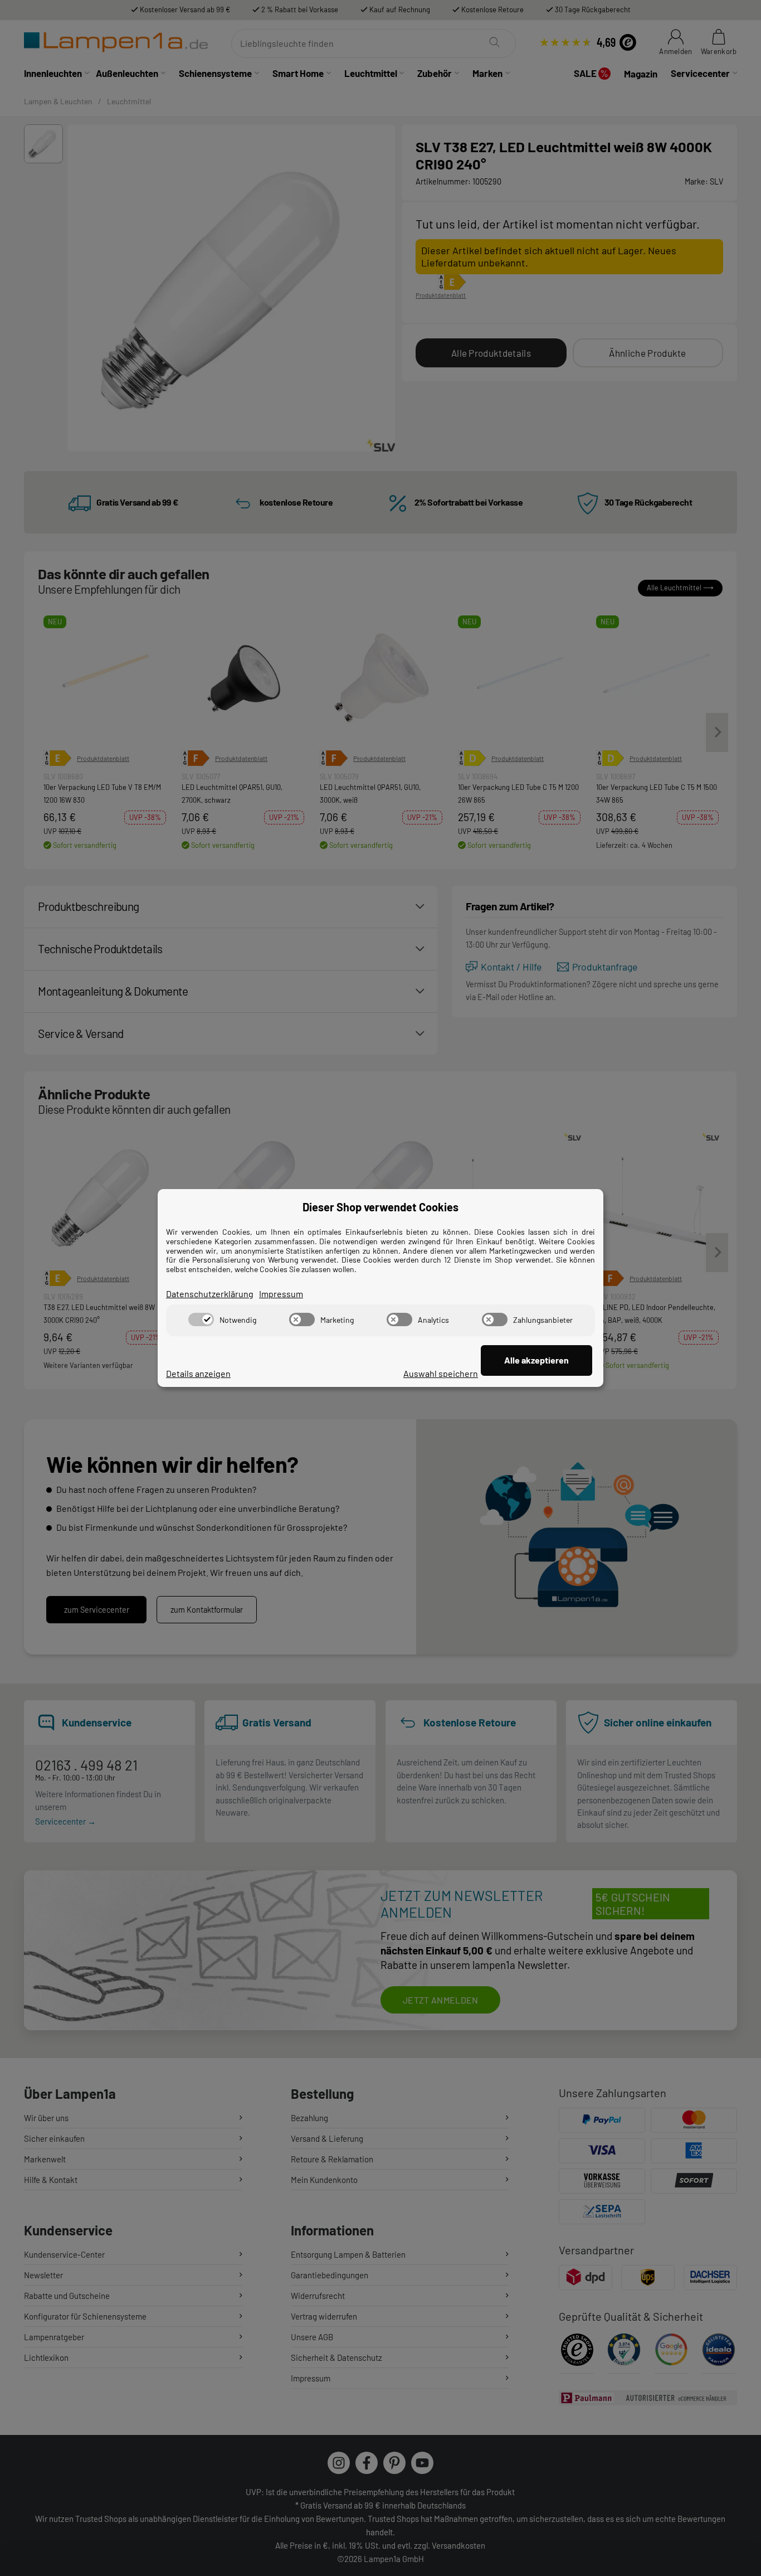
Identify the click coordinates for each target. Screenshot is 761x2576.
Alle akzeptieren (536, 1360)
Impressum (281, 1294)
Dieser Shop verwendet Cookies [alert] (380, 1207)
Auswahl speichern (441, 1373)
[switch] (201, 1319)
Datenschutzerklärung (210, 1294)
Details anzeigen (198, 1373)
